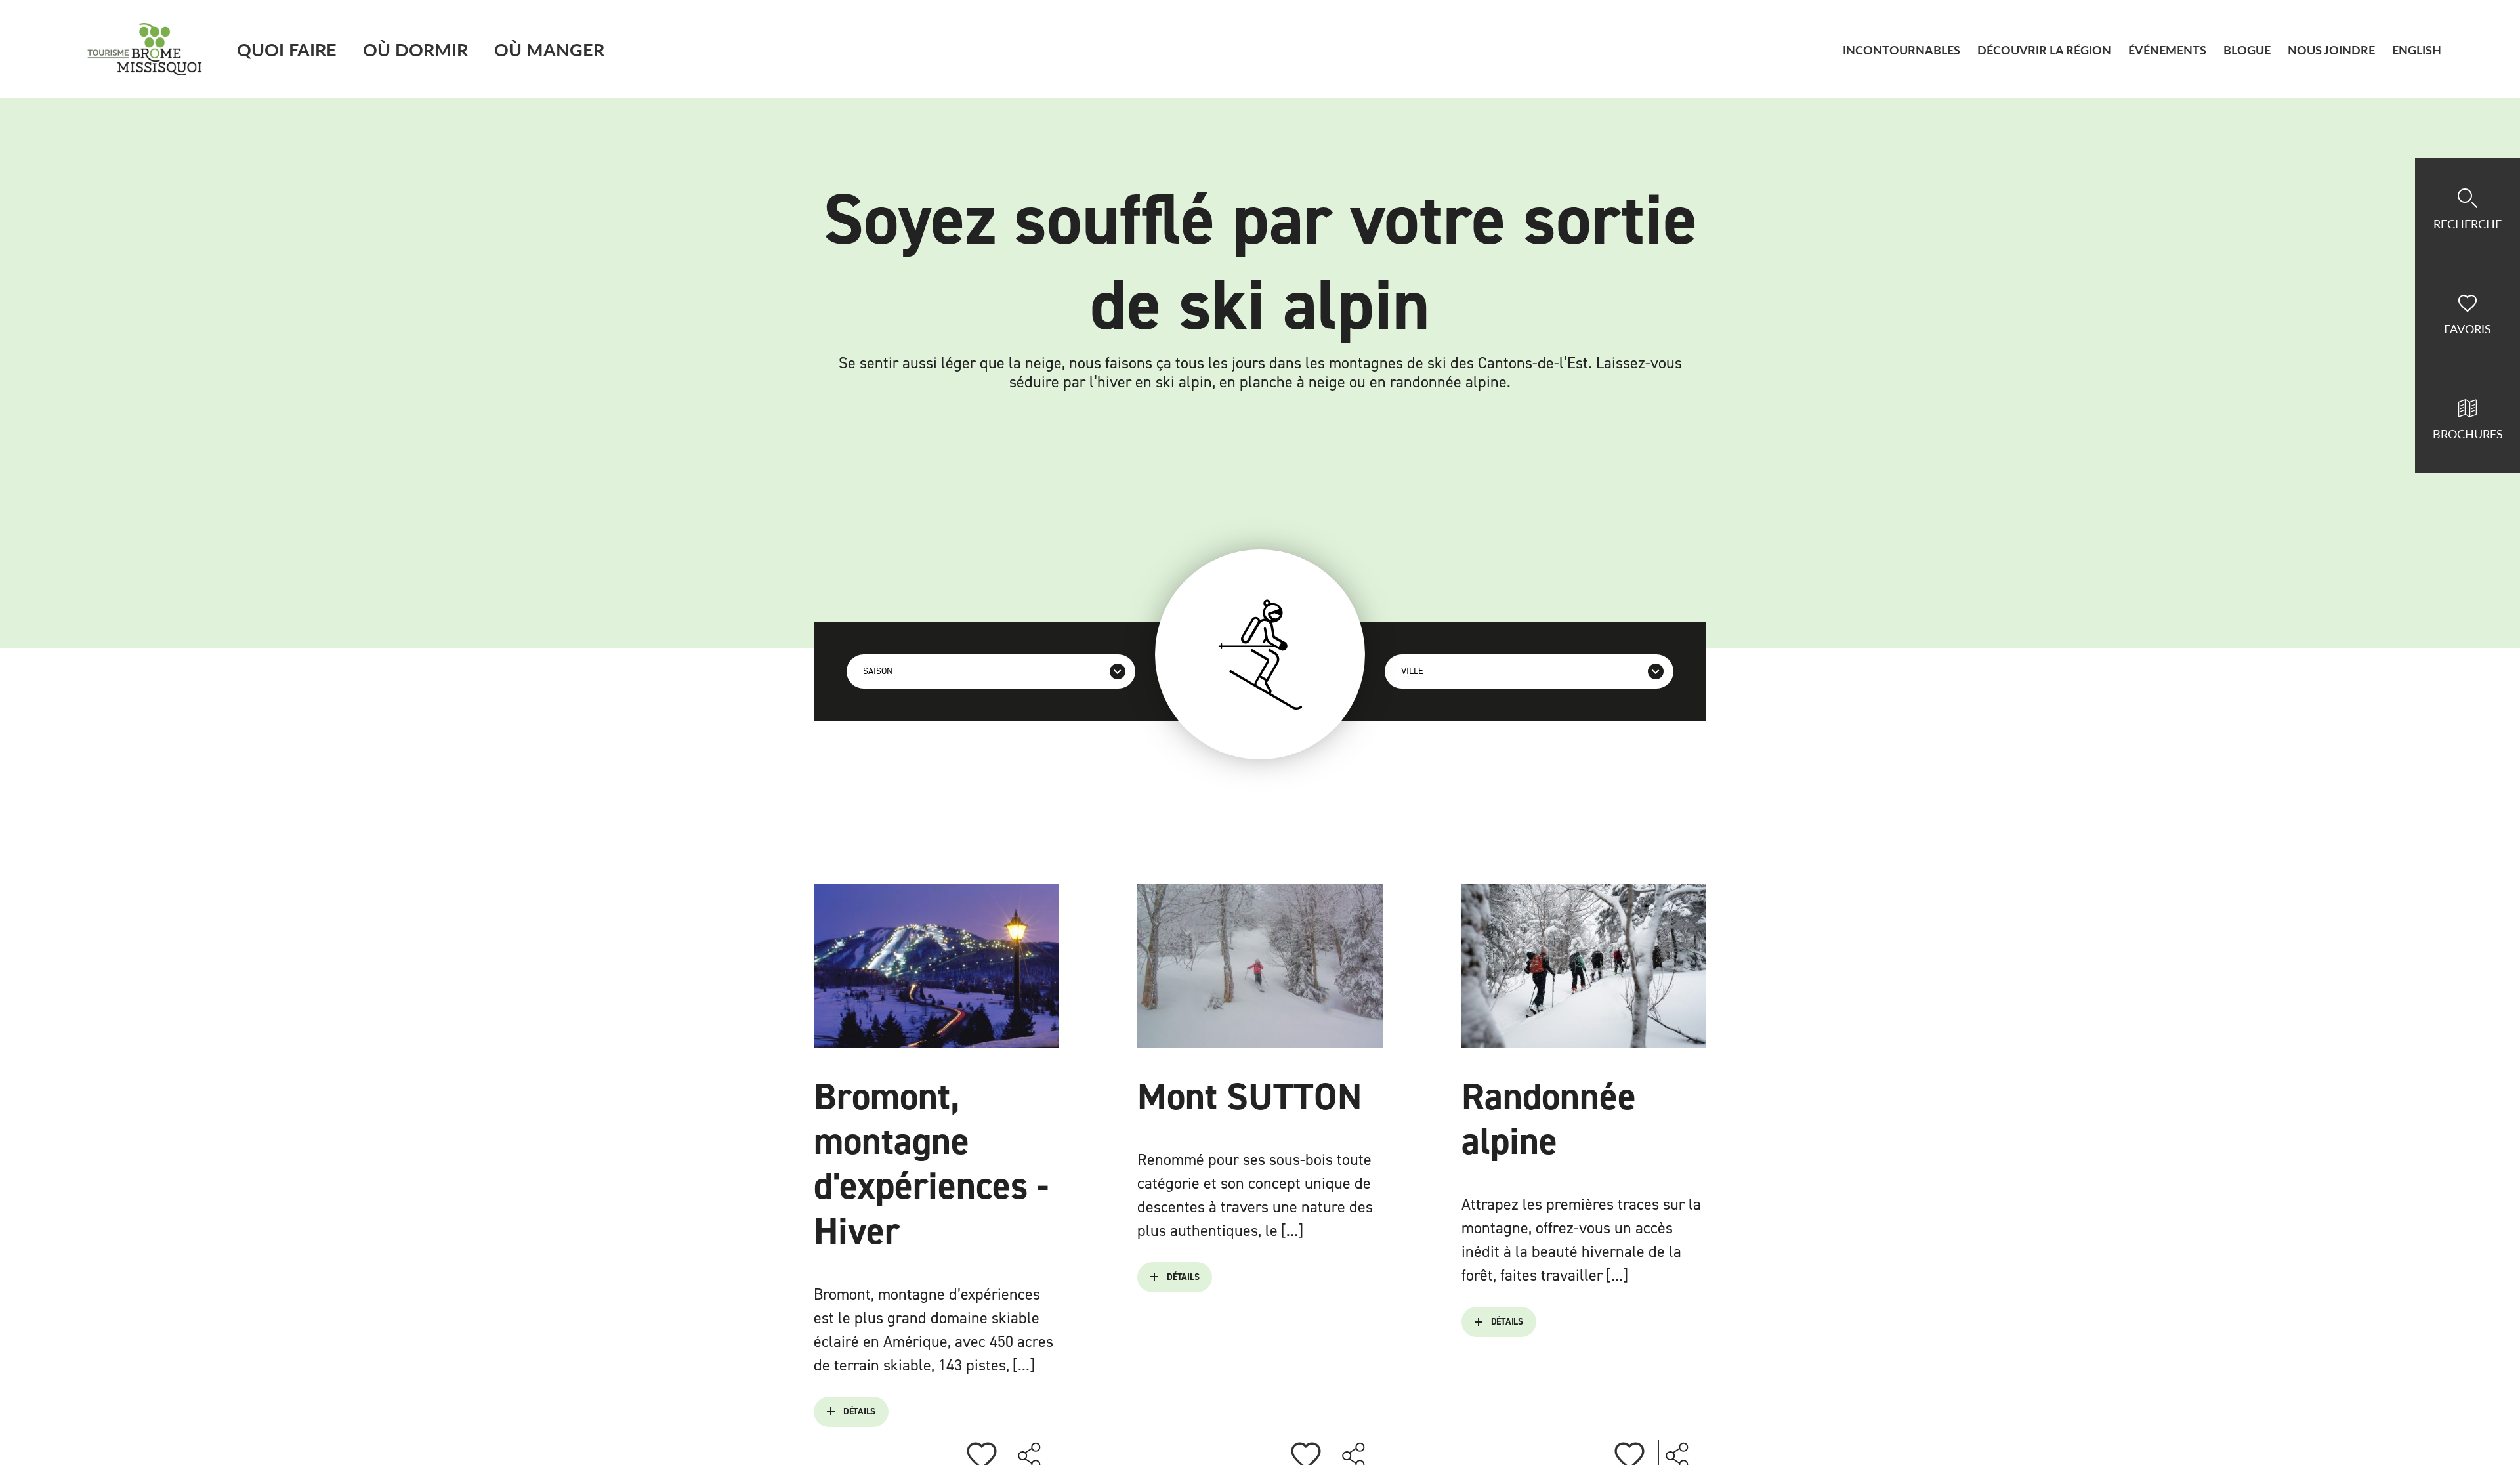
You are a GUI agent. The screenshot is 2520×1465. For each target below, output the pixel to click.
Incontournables (1901, 50)
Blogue (2247, 50)
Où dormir (415, 49)
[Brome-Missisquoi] (145, 49)
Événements (2167, 50)
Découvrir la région (2044, 50)
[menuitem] (2417, 50)
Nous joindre (2331, 50)
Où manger (549, 49)
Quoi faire (287, 49)
